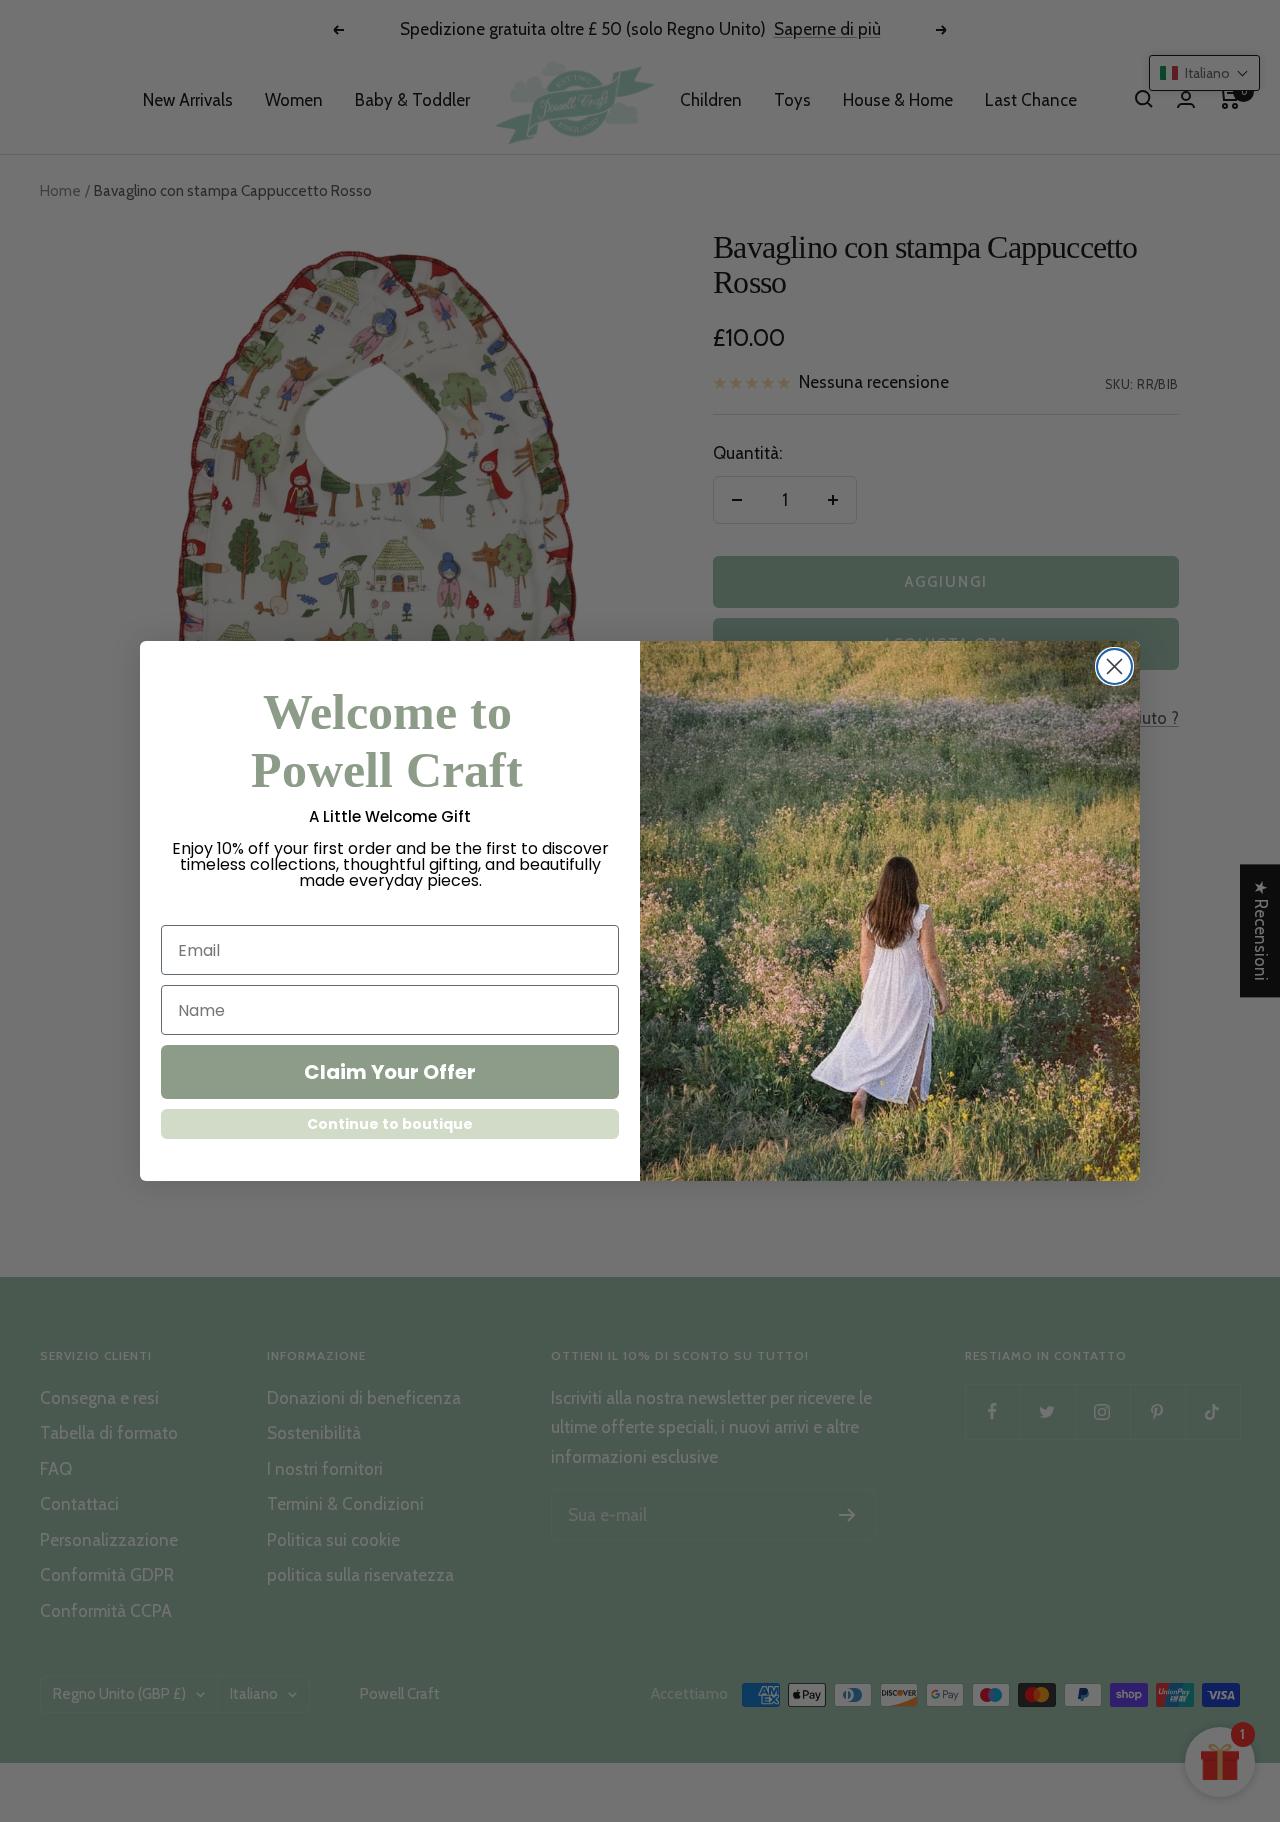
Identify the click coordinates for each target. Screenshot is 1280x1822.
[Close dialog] (1114, 666)
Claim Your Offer (390, 1072)
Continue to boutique (390, 1124)
